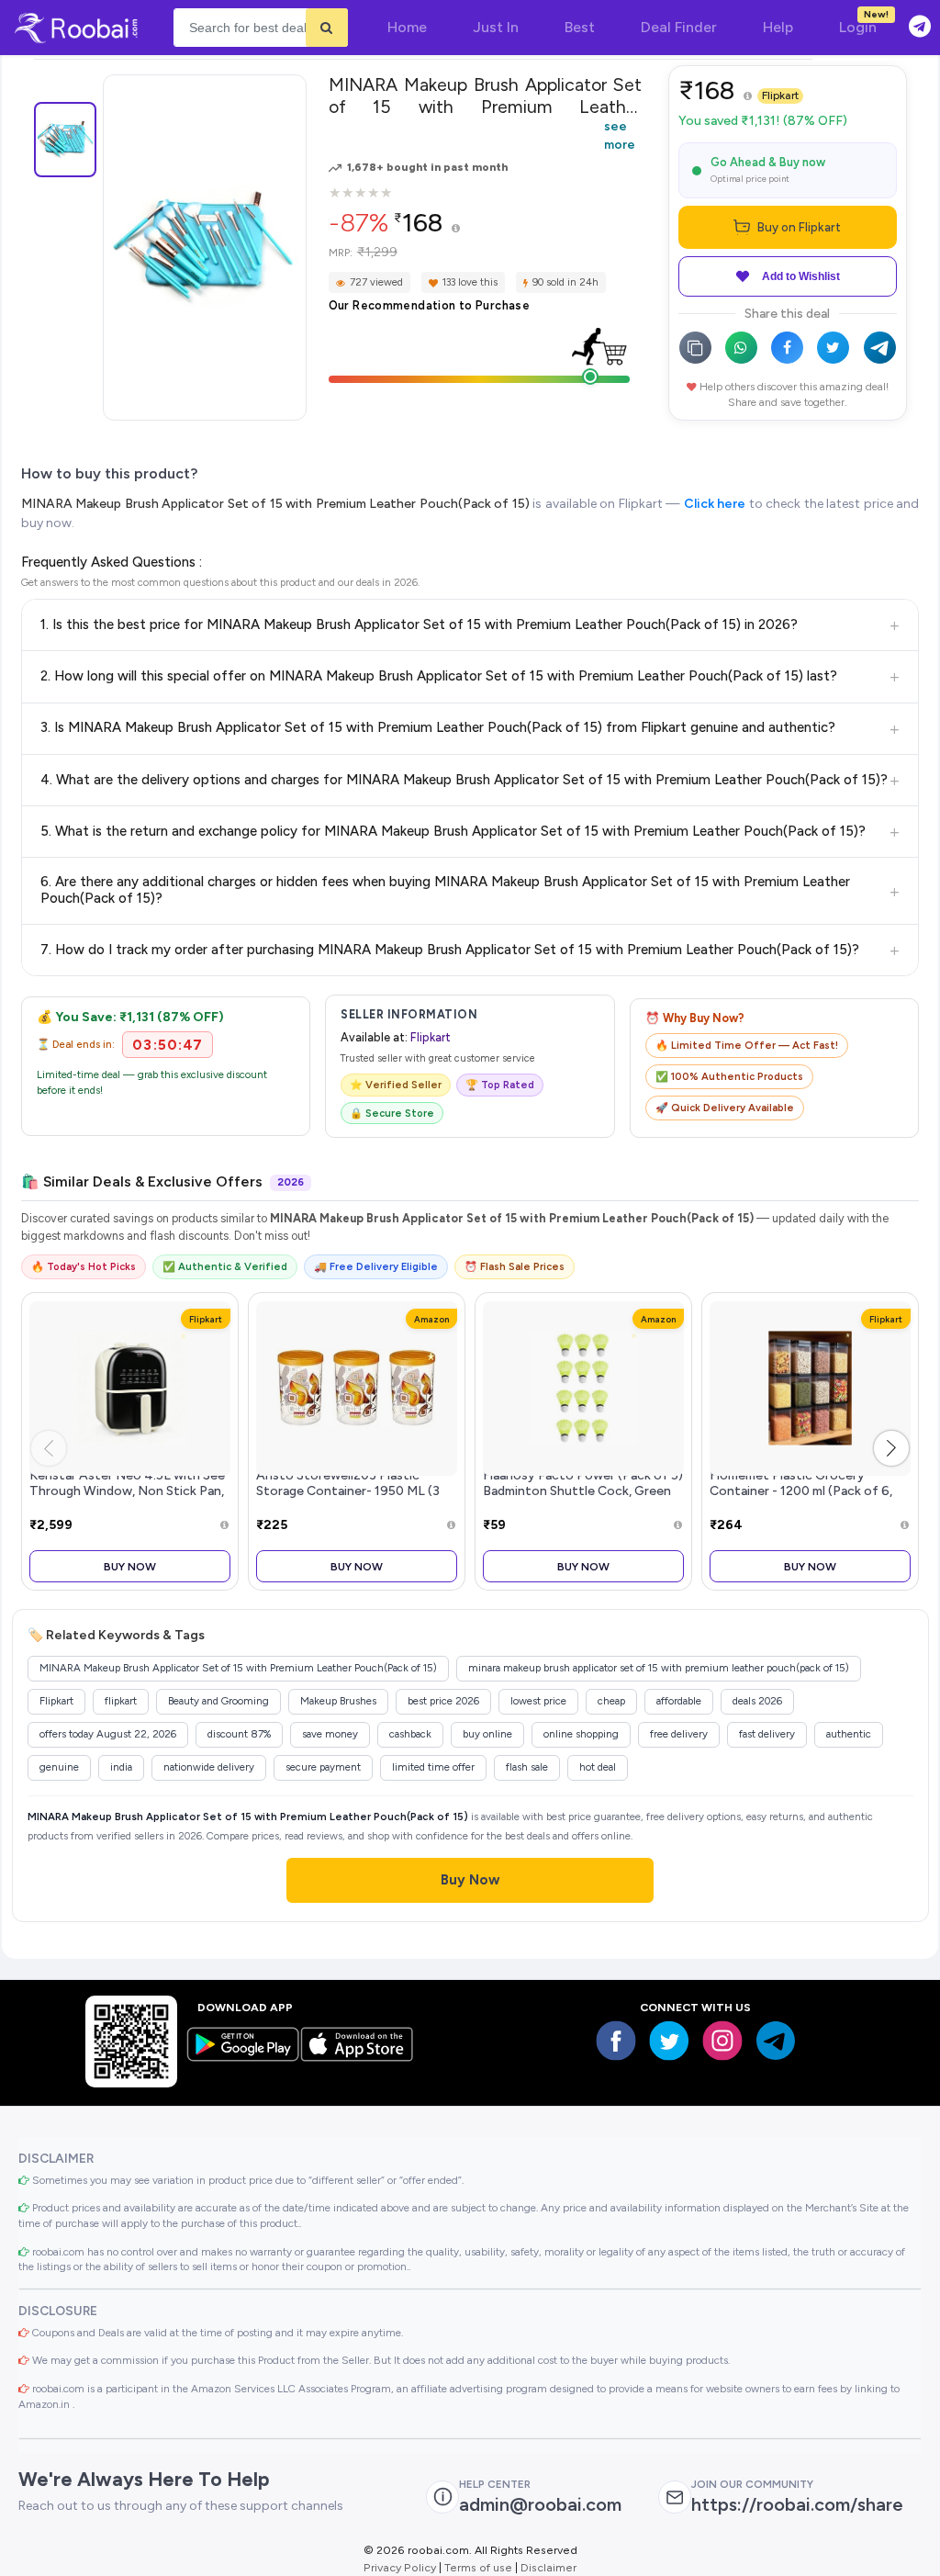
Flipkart (780, 96)
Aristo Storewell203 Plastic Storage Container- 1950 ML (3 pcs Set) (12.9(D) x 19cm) (348, 1491)
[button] (891, 1448)
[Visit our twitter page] (669, 2041)
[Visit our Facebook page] (616, 2041)
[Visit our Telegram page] (776, 2041)
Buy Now (130, 1566)
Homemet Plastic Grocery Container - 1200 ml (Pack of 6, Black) (801, 1491)
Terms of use (478, 2567)
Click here (715, 504)
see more (620, 135)
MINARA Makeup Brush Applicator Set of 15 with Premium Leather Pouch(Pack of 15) (275, 504)
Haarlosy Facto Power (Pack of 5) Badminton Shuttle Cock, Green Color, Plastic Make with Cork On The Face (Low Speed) (583, 1499)
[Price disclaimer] (456, 229)
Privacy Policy (400, 2567)
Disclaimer (548, 2567)
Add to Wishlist (801, 276)
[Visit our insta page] (722, 2041)
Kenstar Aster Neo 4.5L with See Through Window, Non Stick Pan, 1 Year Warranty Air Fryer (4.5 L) (127, 1491)
